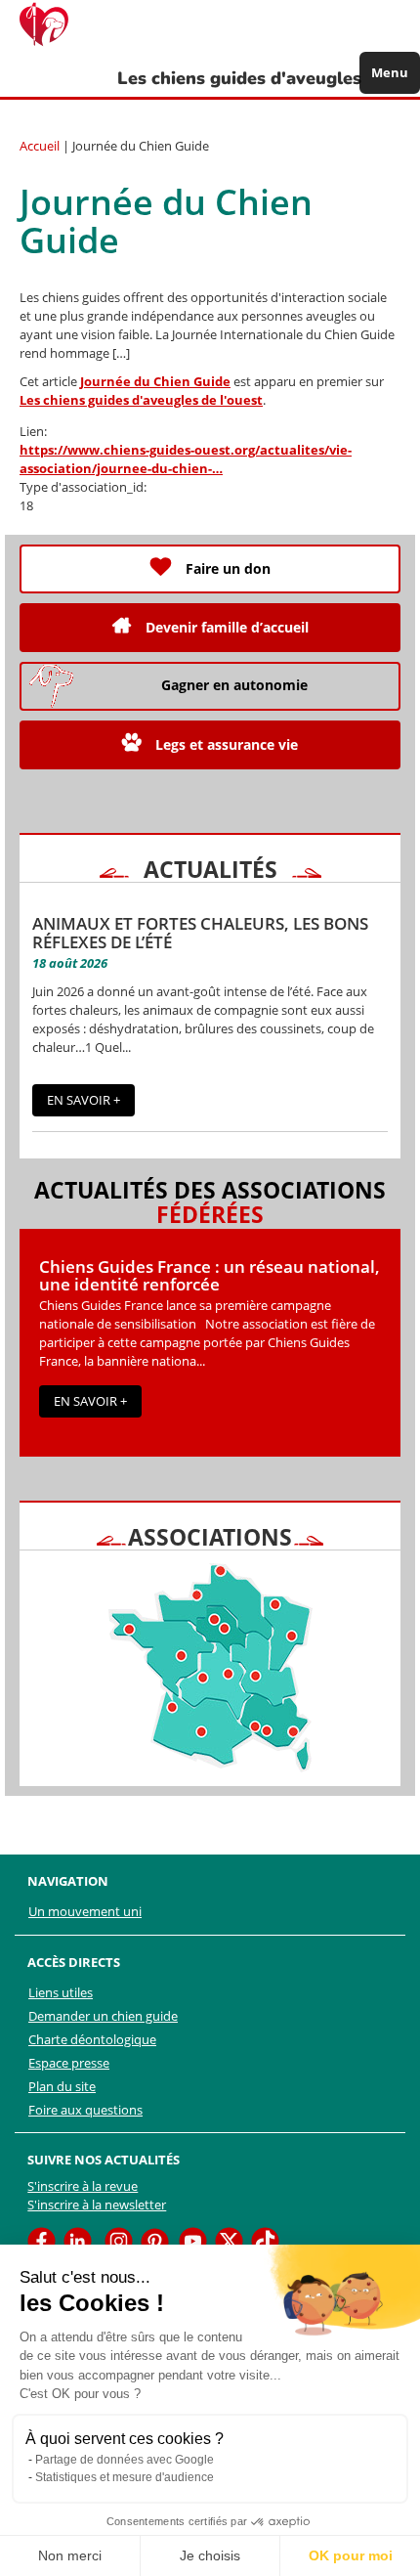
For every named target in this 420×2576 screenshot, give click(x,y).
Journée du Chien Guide (155, 381)
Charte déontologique (92, 2039)
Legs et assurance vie (227, 744)
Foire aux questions (85, 2110)
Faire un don (228, 568)
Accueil (40, 146)
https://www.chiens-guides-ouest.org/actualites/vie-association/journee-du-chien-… (186, 459)
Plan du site (62, 2086)
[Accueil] (54, 24)
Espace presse (69, 2063)
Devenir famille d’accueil (227, 627)
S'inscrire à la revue (83, 2186)
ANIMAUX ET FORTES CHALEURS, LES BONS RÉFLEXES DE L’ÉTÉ (200, 933)
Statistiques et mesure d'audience (125, 2477)
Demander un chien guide (103, 2016)
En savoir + (84, 1100)
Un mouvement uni (85, 1911)
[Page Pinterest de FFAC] (155, 2240)
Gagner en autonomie (234, 685)
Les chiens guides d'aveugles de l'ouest (141, 400)
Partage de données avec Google (125, 2460)
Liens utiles (61, 1992)
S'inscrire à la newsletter (97, 2205)
